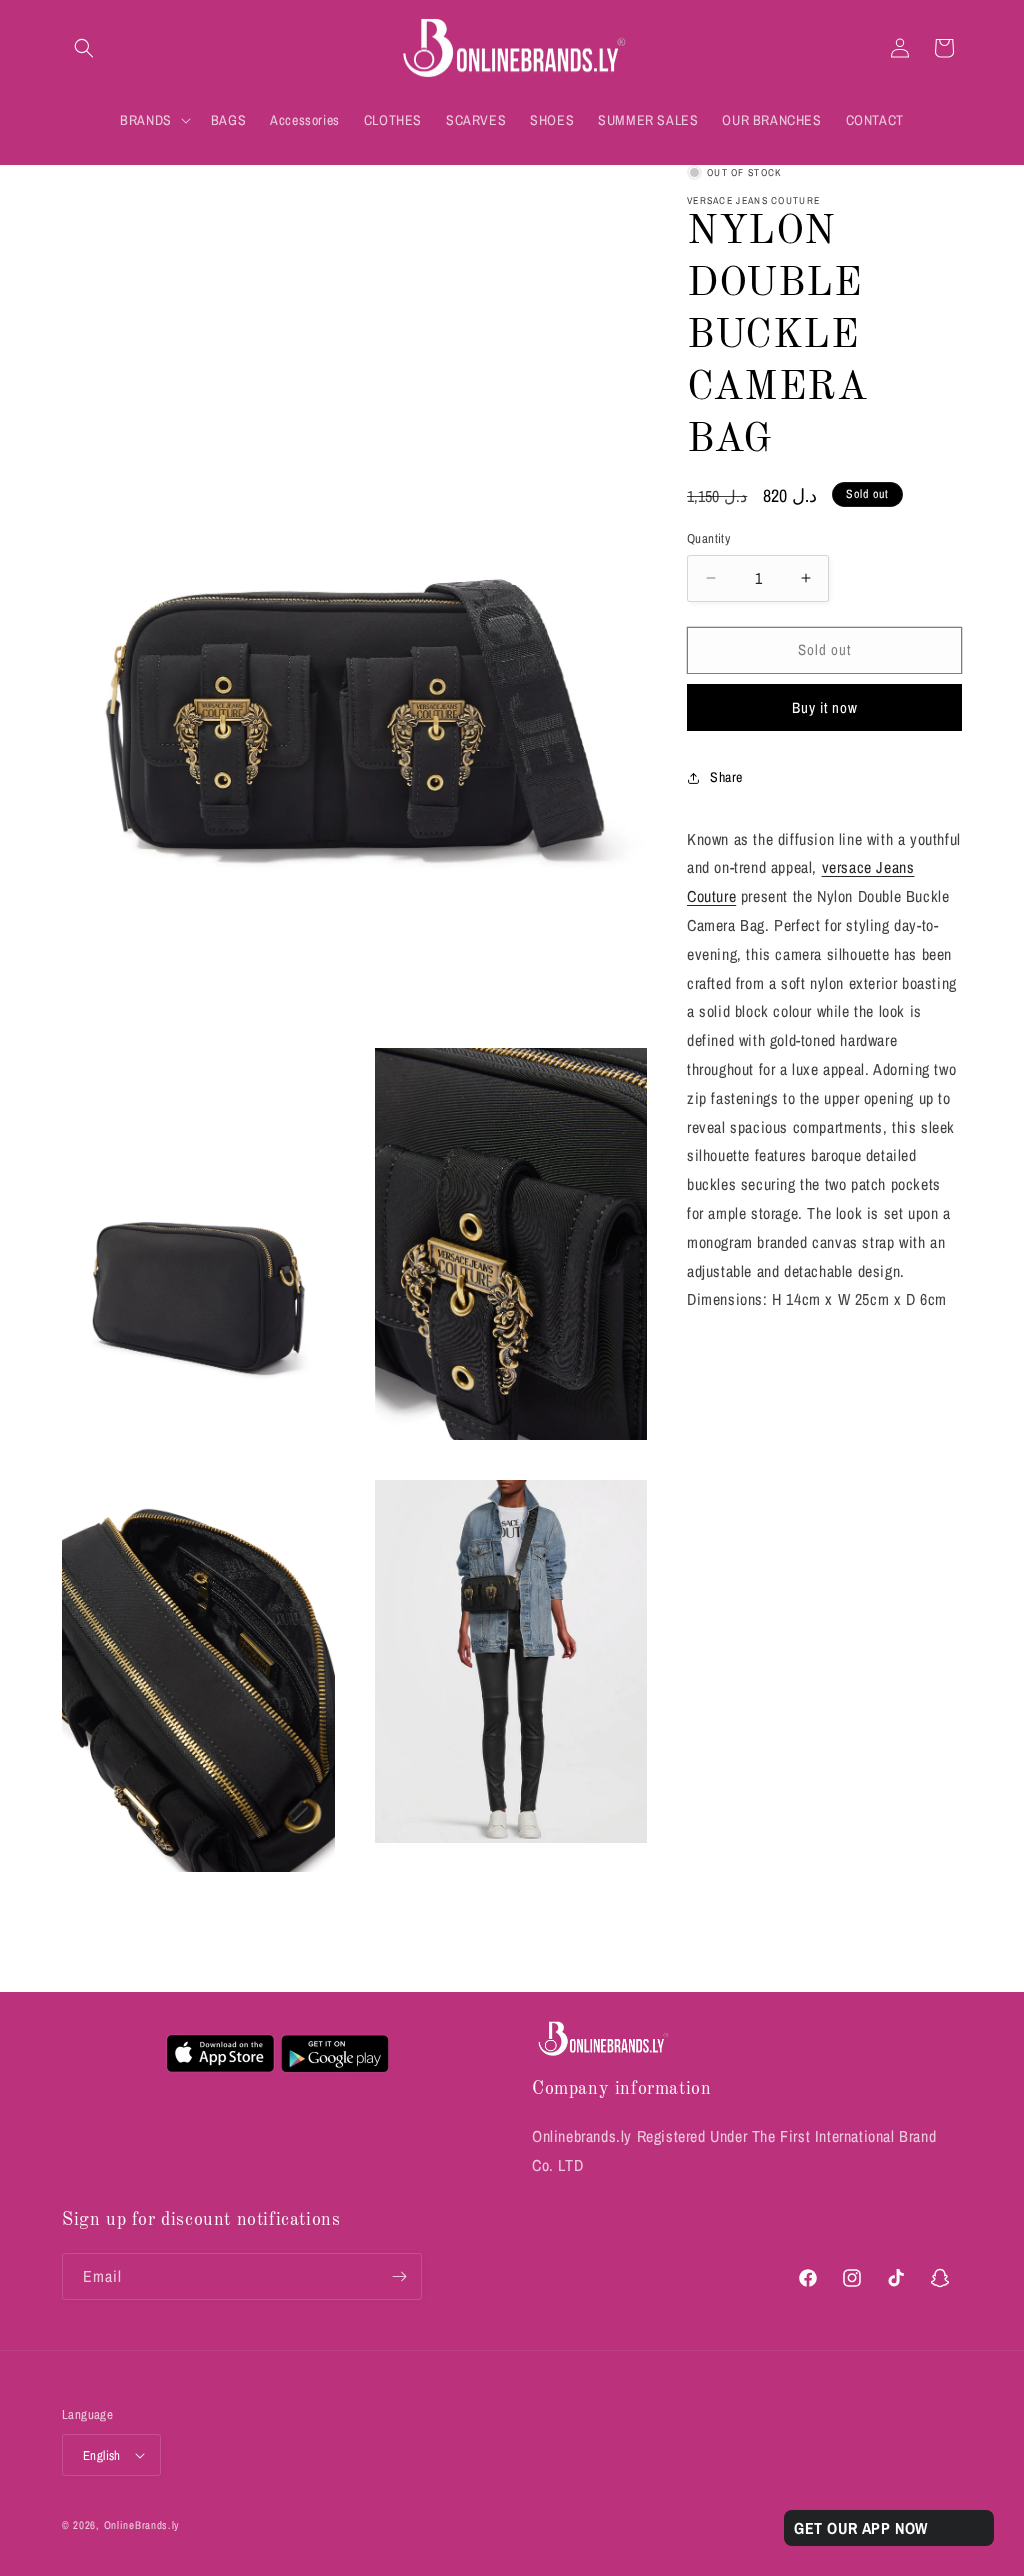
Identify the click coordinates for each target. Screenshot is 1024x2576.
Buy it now (825, 707)
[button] (84, 48)
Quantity (708, 538)
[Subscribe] (399, 2276)
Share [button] (726, 777)
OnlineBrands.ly (142, 2525)
